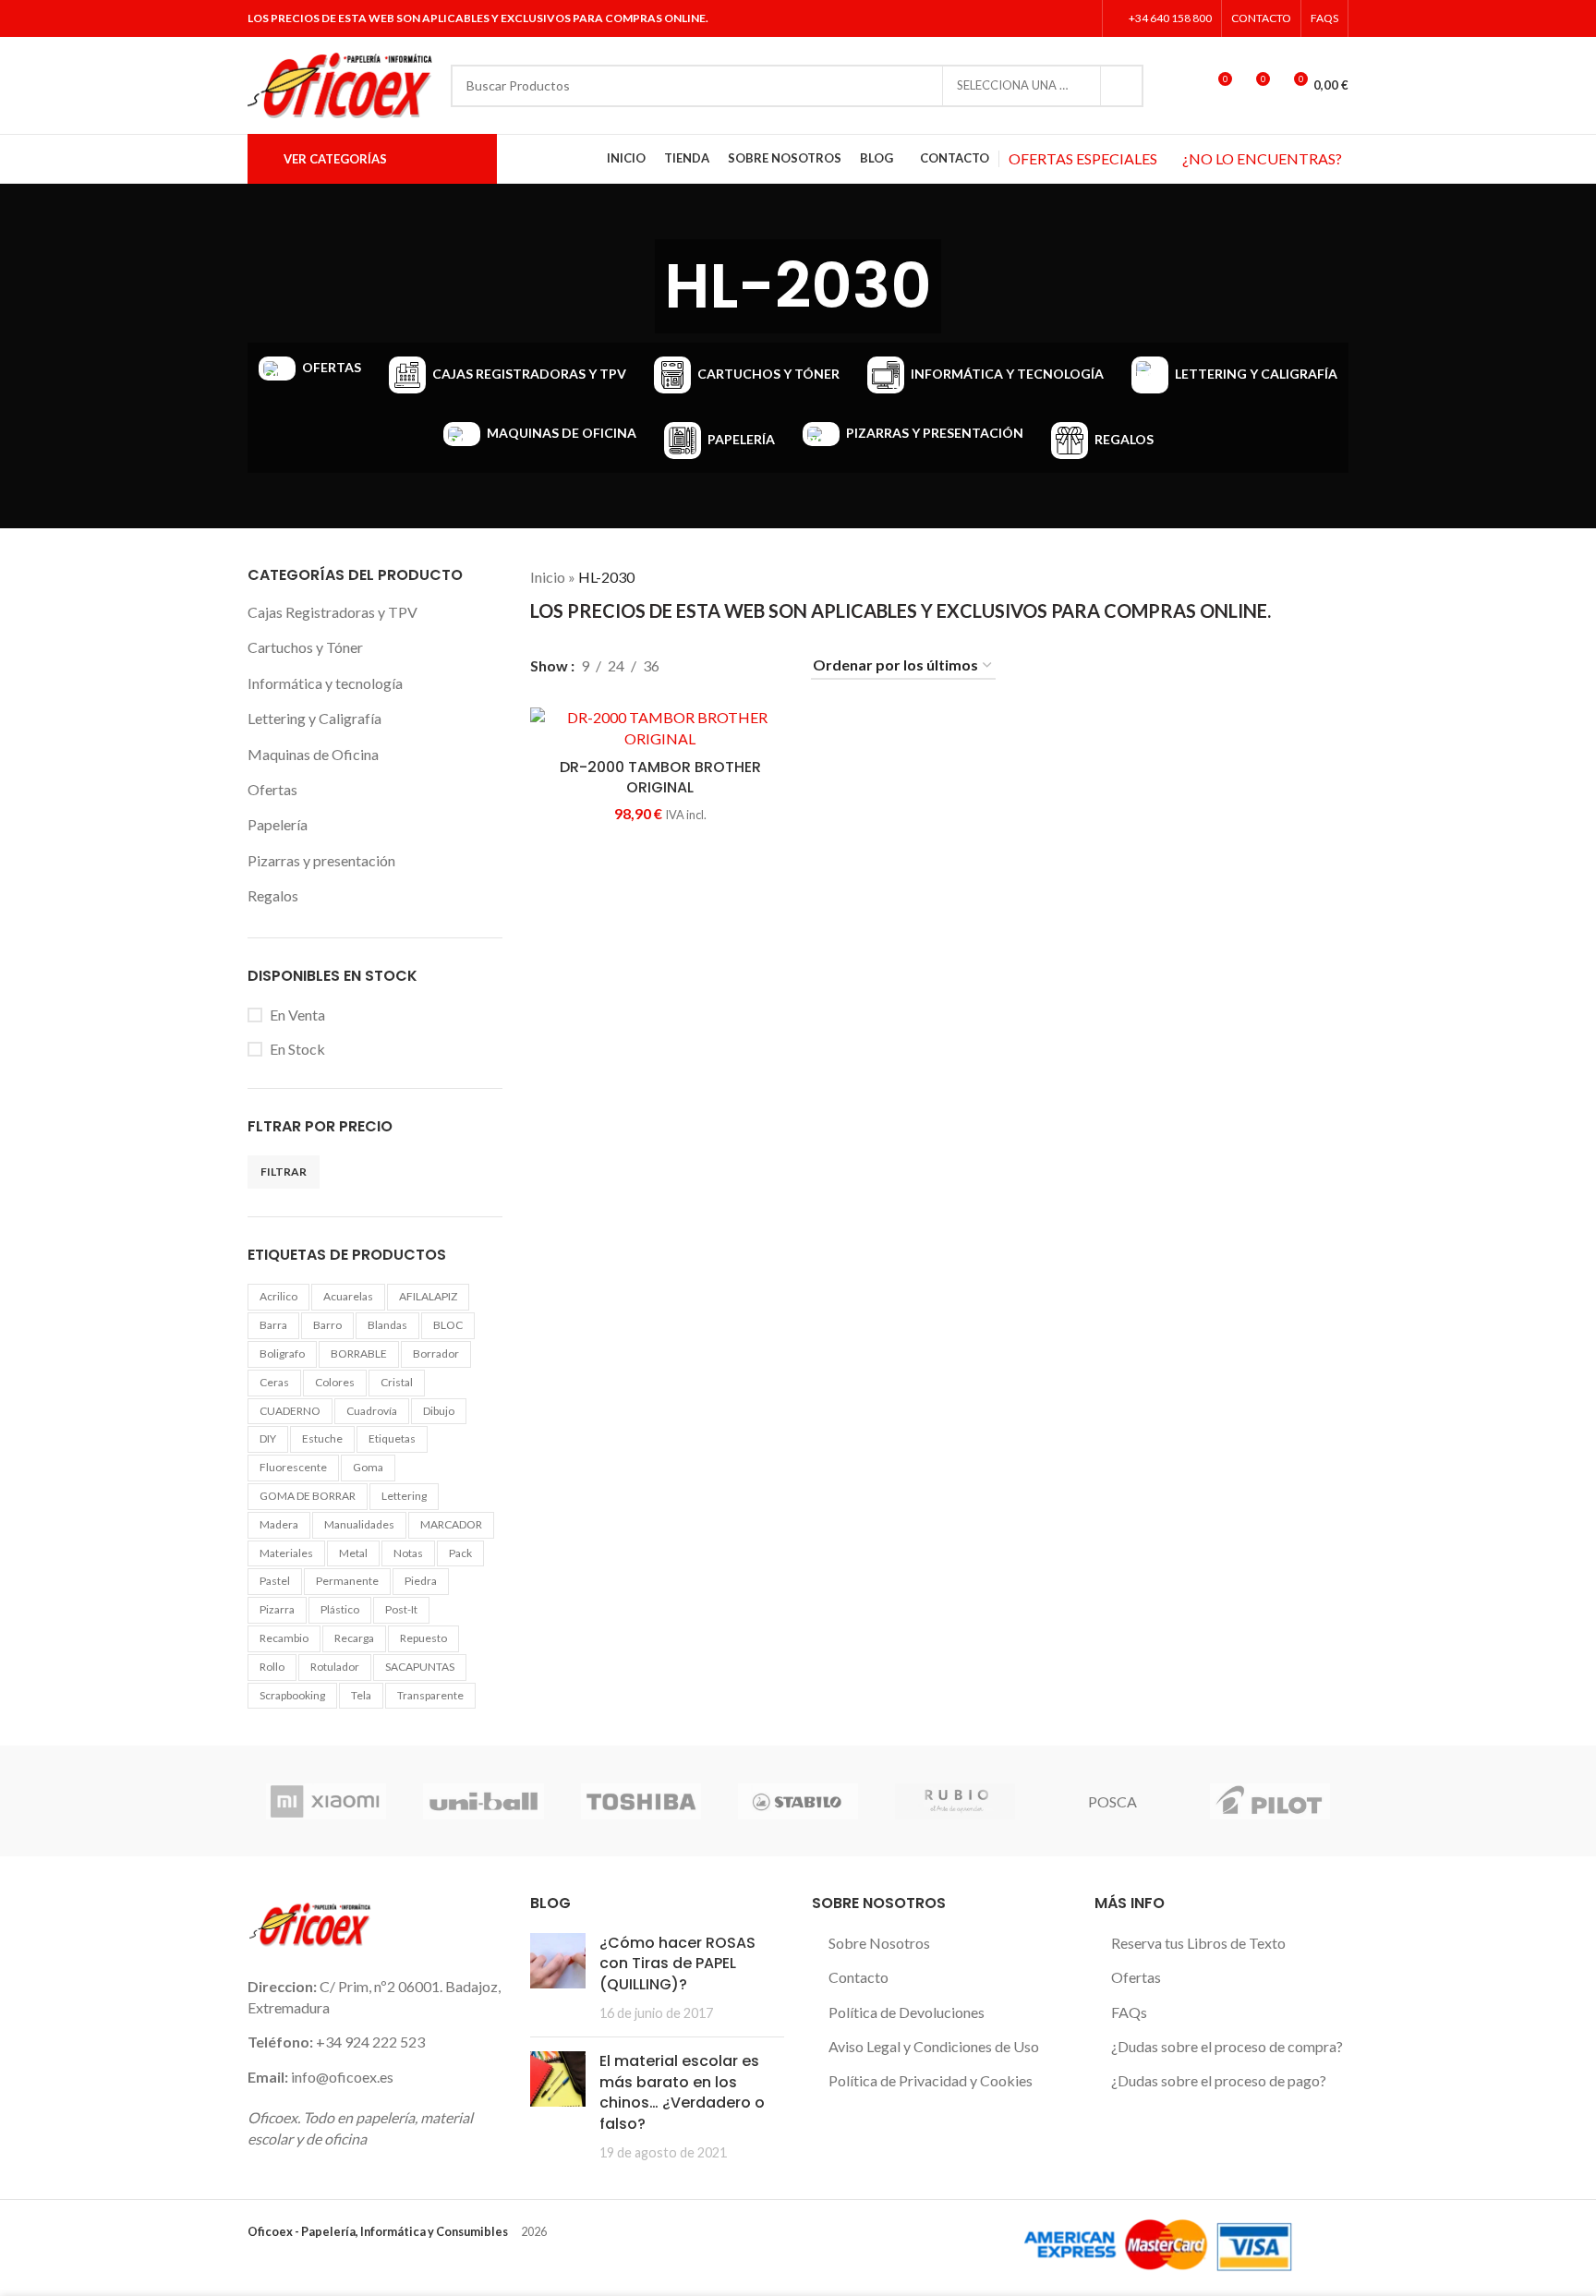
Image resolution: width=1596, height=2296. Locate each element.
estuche (322, 1438)
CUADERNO (290, 1411)
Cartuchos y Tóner (305, 647)
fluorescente (293, 1467)
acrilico (278, 1296)
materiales (286, 1553)
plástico (340, 1609)
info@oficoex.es (342, 2077)
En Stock (297, 1049)
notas (408, 1553)
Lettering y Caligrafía (314, 718)
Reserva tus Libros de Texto (1198, 1943)
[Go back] (632, 286)
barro (327, 1325)
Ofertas (272, 789)
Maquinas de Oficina (313, 754)
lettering (404, 1496)
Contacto (858, 1977)
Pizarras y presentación (321, 860)
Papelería (278, 824)
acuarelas (348, 1296)
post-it (401, 1609)
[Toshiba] (641, 1801)
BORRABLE (359, 1353)
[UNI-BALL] (483, 1801)
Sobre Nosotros (879, 1943)
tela (361, 1695)
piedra (421, 1581)
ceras (274, 1382)
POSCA (1112, 1801)
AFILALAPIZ (428, 1296)
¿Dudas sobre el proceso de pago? (1219, 2080)
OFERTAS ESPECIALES (1083, 158)
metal (353, 1553)
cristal (397, 1382)
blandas (387, 1325)
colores (335, 1382)
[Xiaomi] (326, 1801)
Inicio (548, 577)
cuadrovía (372, 1411)
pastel (275, 1581)
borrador (436, 1353)
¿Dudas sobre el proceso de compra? (1227, 2046)
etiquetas (392, 1438)
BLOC (448, 1325)
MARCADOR (451, 1524)
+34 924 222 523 (370, 2042)
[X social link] (1034, 18)
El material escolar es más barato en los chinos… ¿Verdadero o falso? (682, 2092)
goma (368, 1467)
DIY (268, 1438)
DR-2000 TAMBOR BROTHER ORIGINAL (660, 777)
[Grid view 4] (773, 665)
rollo (272, 1667)
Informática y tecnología (325, 683)
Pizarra (277, 1609)
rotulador (335, 1667)
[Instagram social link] (1057, 18)
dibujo (439, 1411)
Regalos (273, 895)
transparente (430, 1695)
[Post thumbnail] (558, 1978)
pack (460, 1553)
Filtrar (284, 1172)
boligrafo (282, 1353)
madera (279, 1524)
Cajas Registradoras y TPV (332, 612)
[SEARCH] (1122, 86)
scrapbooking (292, 1695)
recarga (354, 1638)
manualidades (359, 1524)
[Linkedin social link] (1081, 18)
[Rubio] (955, 1801)
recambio (284, 1638)
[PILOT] (1270, 1801)
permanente (347, 1581)
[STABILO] (798, 1801)
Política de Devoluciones (907, 2012)
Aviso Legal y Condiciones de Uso (934, 2046)
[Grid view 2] (704, 665)
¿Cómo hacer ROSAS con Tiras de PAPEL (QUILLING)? (677, 1964)
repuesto (423, 1638)
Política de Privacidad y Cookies (931, 2080)
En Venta (297, 1015)
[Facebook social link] (1011, 18)
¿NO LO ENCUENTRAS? (1262, 158)
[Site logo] (340, 84)
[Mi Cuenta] (1183, 86)
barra (273, 1325)
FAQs (1129, 2012)
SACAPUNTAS (420, 1667)
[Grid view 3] (738, 665)
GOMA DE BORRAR (308, 1496)
